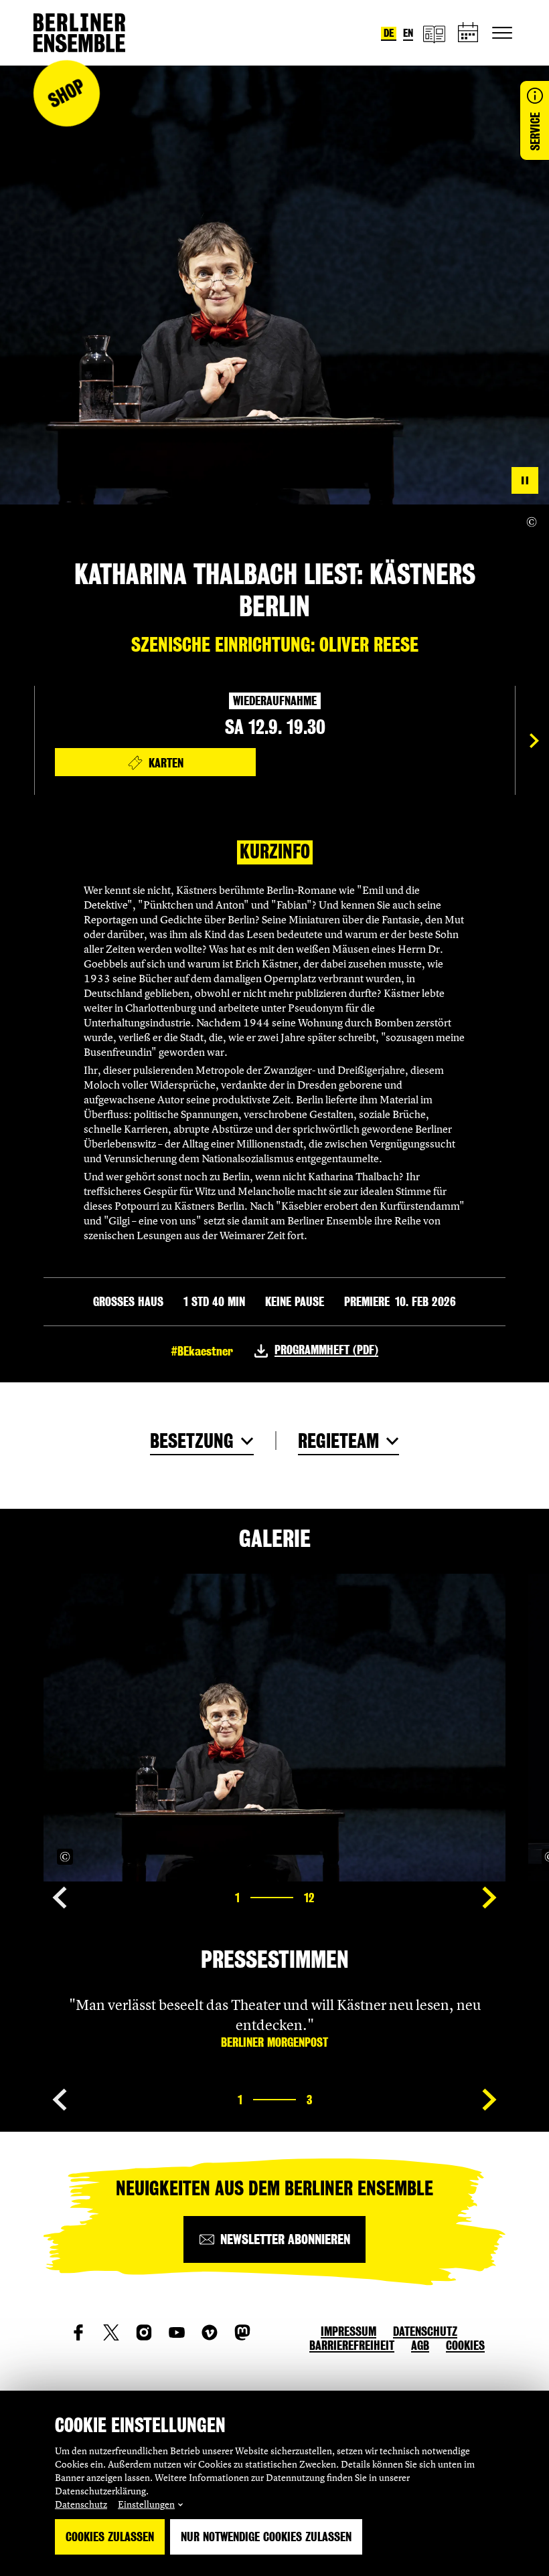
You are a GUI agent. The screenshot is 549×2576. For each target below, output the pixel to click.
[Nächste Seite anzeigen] (534, 741)
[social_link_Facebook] (78, 2332)
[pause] (525, 480)
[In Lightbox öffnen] (481, 1857)
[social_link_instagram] (144, 2332)
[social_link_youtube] (177, 2332)
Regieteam (338, 1441)
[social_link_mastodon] (242, 2332)
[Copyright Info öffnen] (532, 522)
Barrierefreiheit (352, 2345)
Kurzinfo (275, 852)
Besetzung (192, 1441)
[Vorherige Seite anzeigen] (60, 1898)
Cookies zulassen (110, 2537)
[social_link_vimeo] (210, 2332)
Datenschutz (81, 2504)
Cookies (465, 2345)
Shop (66, 93)
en (408, 33)
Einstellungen (146, 2504)
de (389, 33)
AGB (420, 2345)
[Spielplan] (469, 33)
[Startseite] (79, 33)
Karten (166, 763)
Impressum (348, 2331)
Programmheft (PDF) (326, 1350)
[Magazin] (434, 33)
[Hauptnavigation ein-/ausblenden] (502, 33)
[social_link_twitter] (111, 2332)
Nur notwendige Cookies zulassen (266, 2537)
